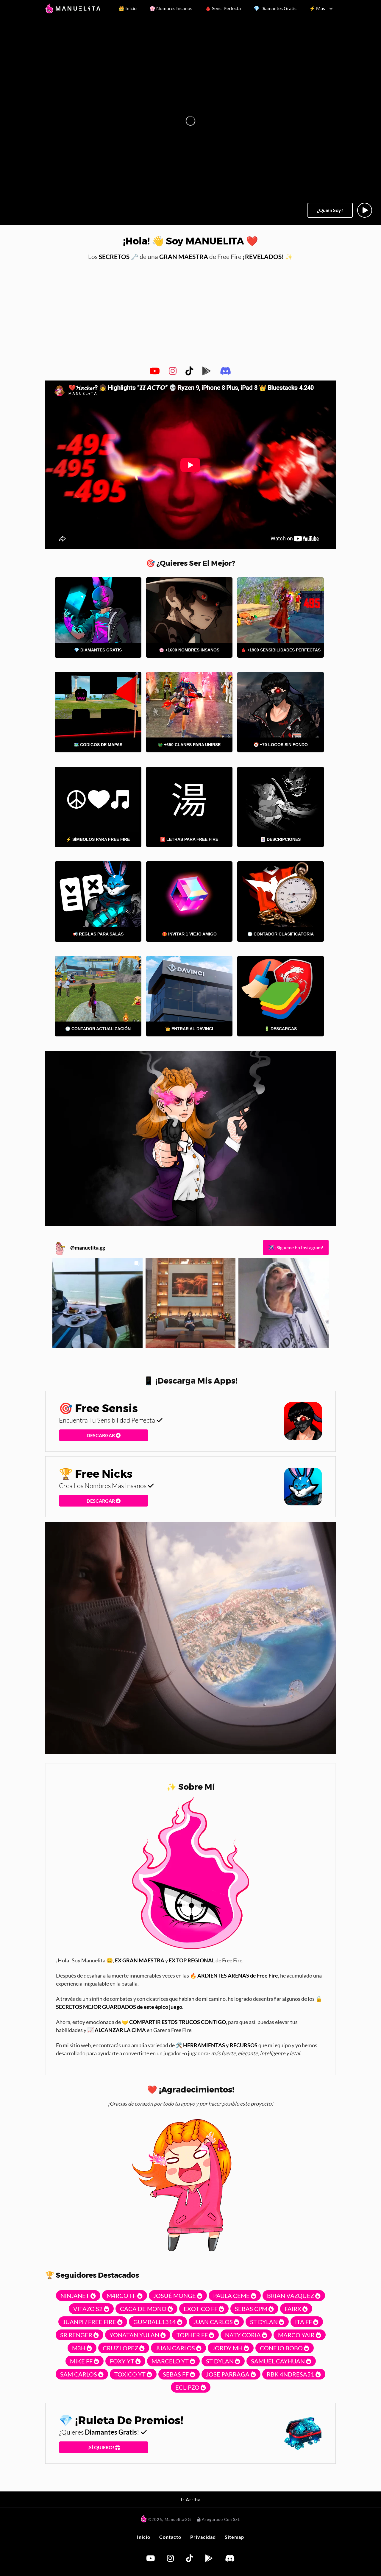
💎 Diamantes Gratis (275, 8)
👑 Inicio (128, 8)
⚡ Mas (317, 8)
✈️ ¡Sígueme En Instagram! (296, 1247)
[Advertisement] (190, 312)
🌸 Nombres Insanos (171, 8)
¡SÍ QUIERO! (101, 2447)
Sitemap (234, 2537)
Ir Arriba (191, 2499)
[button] (97, 1303)
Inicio (144, 2537)
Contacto (170, 2537)
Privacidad (203, 2537)
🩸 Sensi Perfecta (223, 8)
